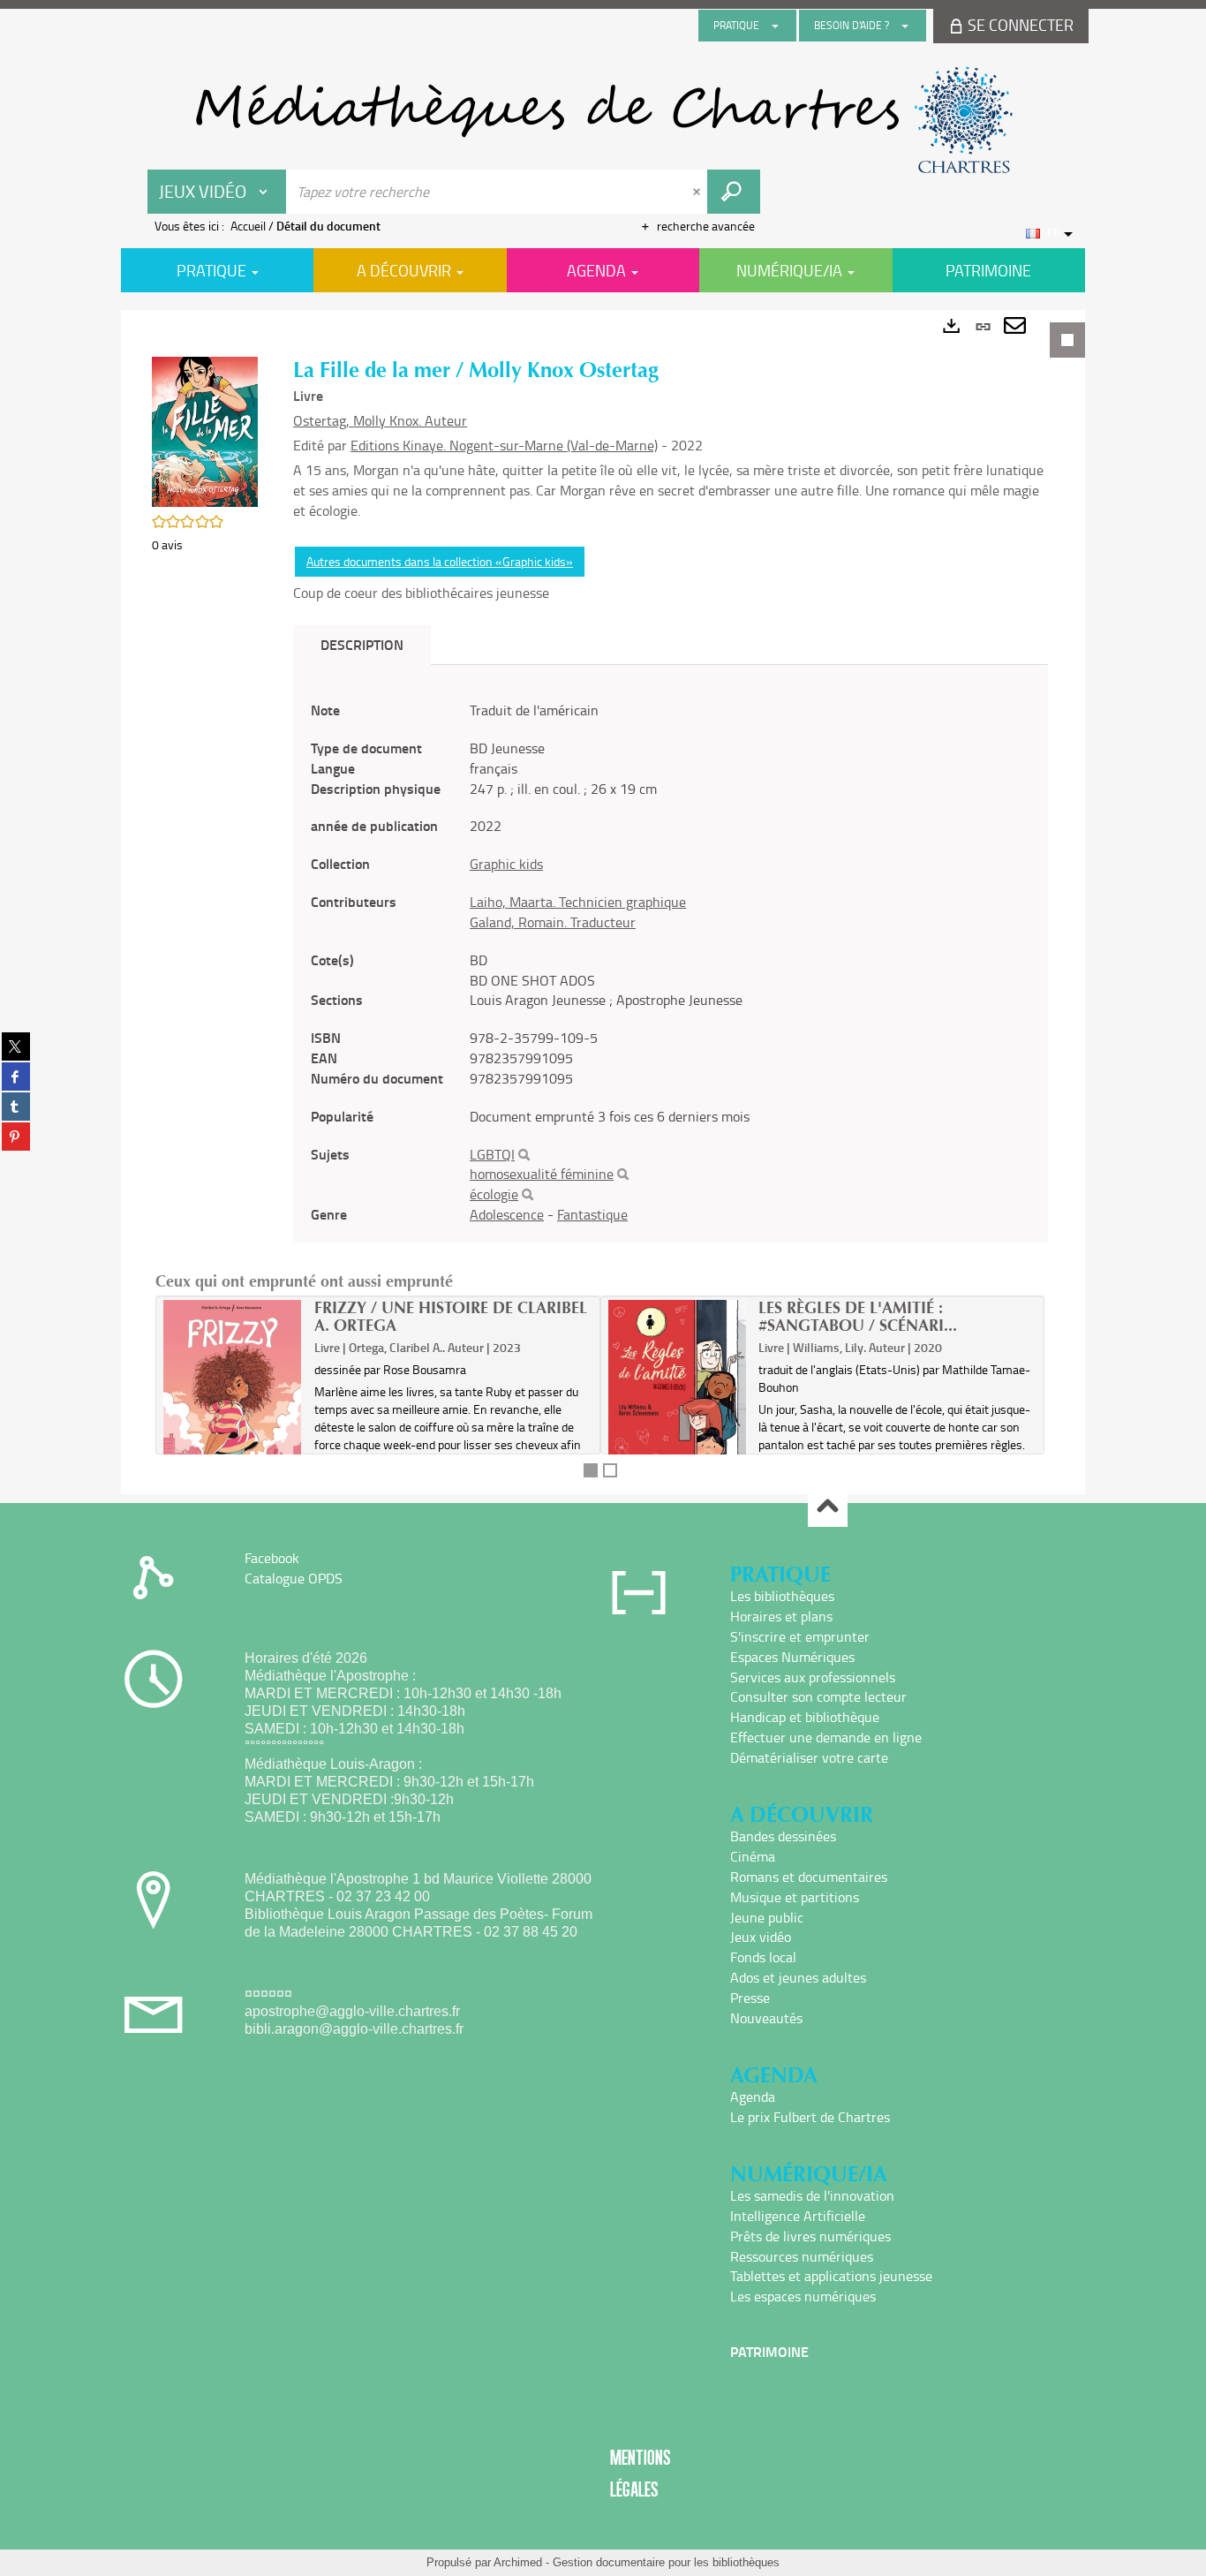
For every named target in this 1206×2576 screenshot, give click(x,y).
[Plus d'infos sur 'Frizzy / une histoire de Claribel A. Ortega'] (233, 1394)
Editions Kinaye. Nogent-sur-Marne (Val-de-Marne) (504, 445)
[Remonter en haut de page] (828, 1508)
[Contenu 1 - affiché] (591, 1470)
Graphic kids (506, 864)
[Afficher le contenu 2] (610, 1470)
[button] (205, 430)
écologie (494, 1194)
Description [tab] (362, 644)
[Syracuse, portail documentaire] (603, 120)
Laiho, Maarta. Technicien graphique (578, 902)
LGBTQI (492, 1154)
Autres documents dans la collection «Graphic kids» (440, 561)
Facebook (272, 1558)
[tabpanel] (603, 902)
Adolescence (507, 1214)
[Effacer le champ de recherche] (698, 192)
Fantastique (592, 1214)
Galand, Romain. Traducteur (553, 922)
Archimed (518, 2562)
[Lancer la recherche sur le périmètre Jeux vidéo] (734, 192)
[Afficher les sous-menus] (775, 26)
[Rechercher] (524, 1155)
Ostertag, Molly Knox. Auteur (380, 420)
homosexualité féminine (542, 1174)
